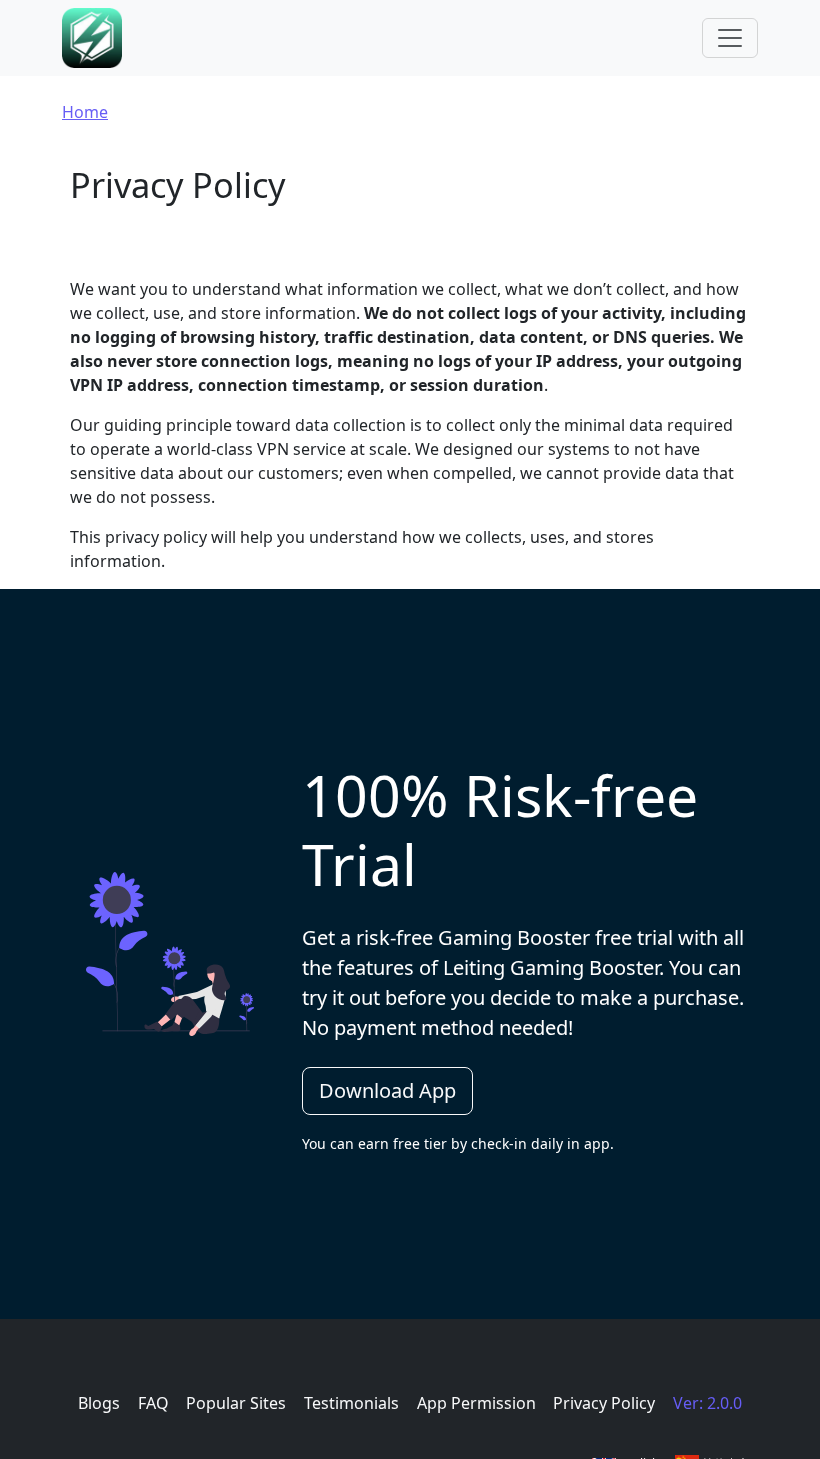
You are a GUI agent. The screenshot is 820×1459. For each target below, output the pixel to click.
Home (85, 112)
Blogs (99, 1403)
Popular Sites (236, 1403)
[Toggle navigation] (730, 38)
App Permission (476, 1403)
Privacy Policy (604, 1403)
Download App (387, 1090)
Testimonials (351, 1403)
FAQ (153, 1403)
